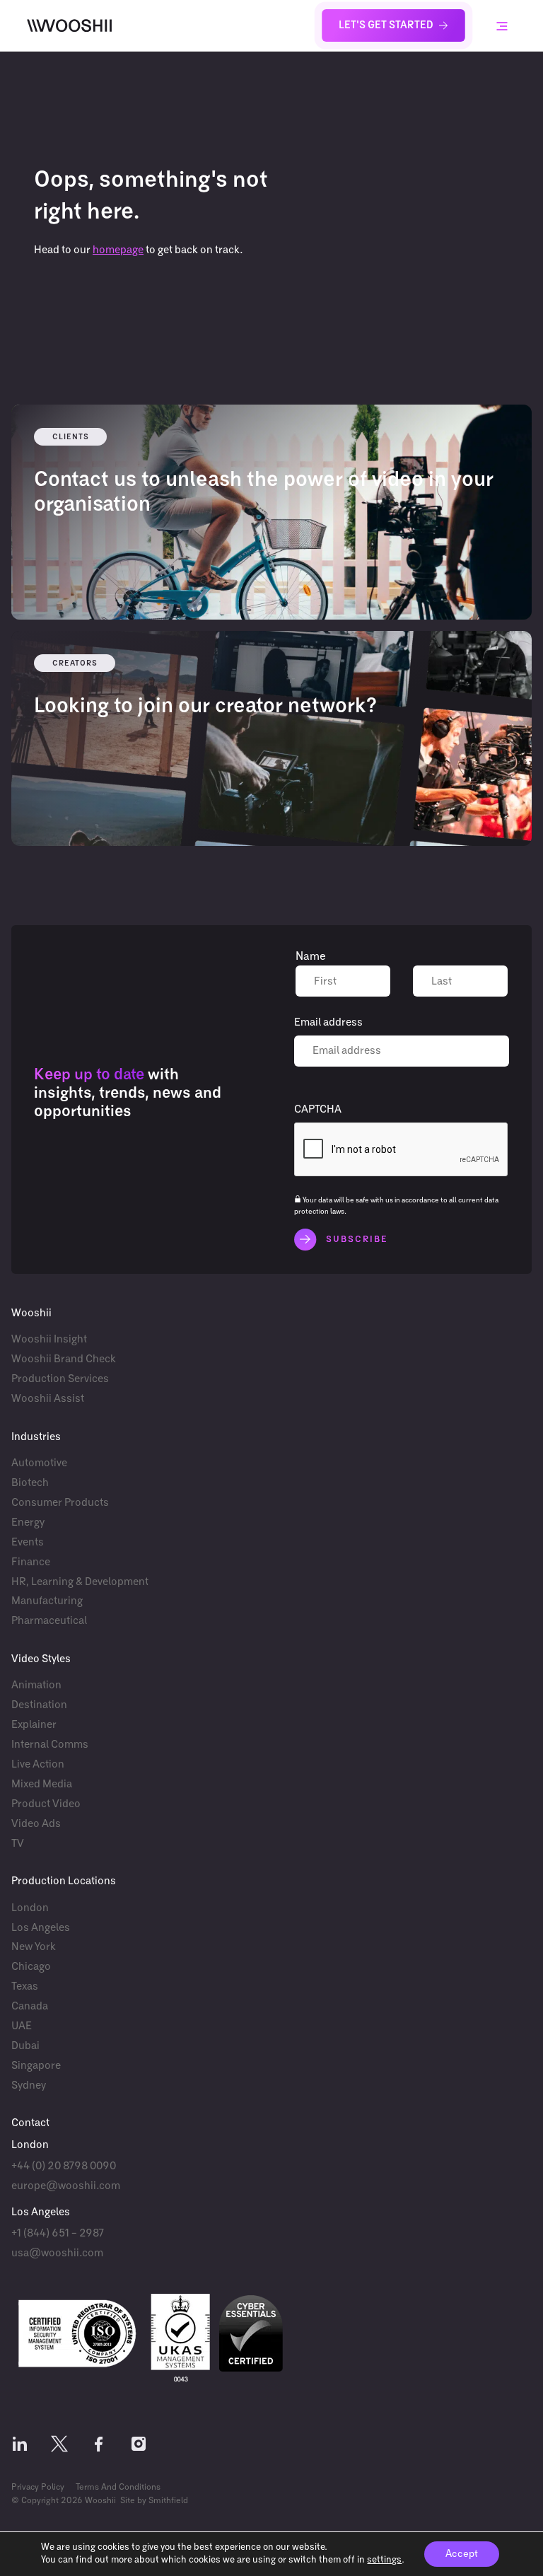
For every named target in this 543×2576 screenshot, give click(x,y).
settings (384, 2560)
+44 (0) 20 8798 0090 (64, 2166)
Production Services (60, 1379)
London (30, 1908)
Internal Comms (50, 1745)
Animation (36, 1685)
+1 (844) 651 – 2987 (58, 2233)
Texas (25, 1986)
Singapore (36, 2066)
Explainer (34, 1725)
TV (18, 1844)
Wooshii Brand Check (64, 1359)
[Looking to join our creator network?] (271, 738)
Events (28, 1542)
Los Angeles (41, 1928)
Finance (31, 1562)
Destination (39, 1705)
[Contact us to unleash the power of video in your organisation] (271, 512)
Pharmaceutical (49, 1621)
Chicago (31, 1967)
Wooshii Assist (48, 1399)
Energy (28, 1522)
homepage (118, 250)
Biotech (30, 1483)
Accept (462, 2554)
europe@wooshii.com (66, 2186)
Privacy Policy (38, 2488)
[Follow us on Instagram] (139, 2447)
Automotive (39, 1463)
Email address (328, 1022)
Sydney (29, 2085)
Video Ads (36, 1824)
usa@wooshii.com (57, 2253)
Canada (30, 2006)
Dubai (25, 2046)
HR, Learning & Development (80, 1582)
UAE (22, 2026)
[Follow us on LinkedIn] (20, 2447)
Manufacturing (47, 1601)
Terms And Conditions (118, 2488)
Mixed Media (42, 1784)
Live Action (38, 1764)
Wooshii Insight (49, 1339)
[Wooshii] (69, 25)
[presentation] (402, 1150)
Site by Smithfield (154, 2501)
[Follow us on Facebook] (99, 2447)
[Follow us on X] (59, 2447)
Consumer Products (60, 1503)
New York (34, 1947)
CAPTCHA (318, 1109)
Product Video (46, 1804)
